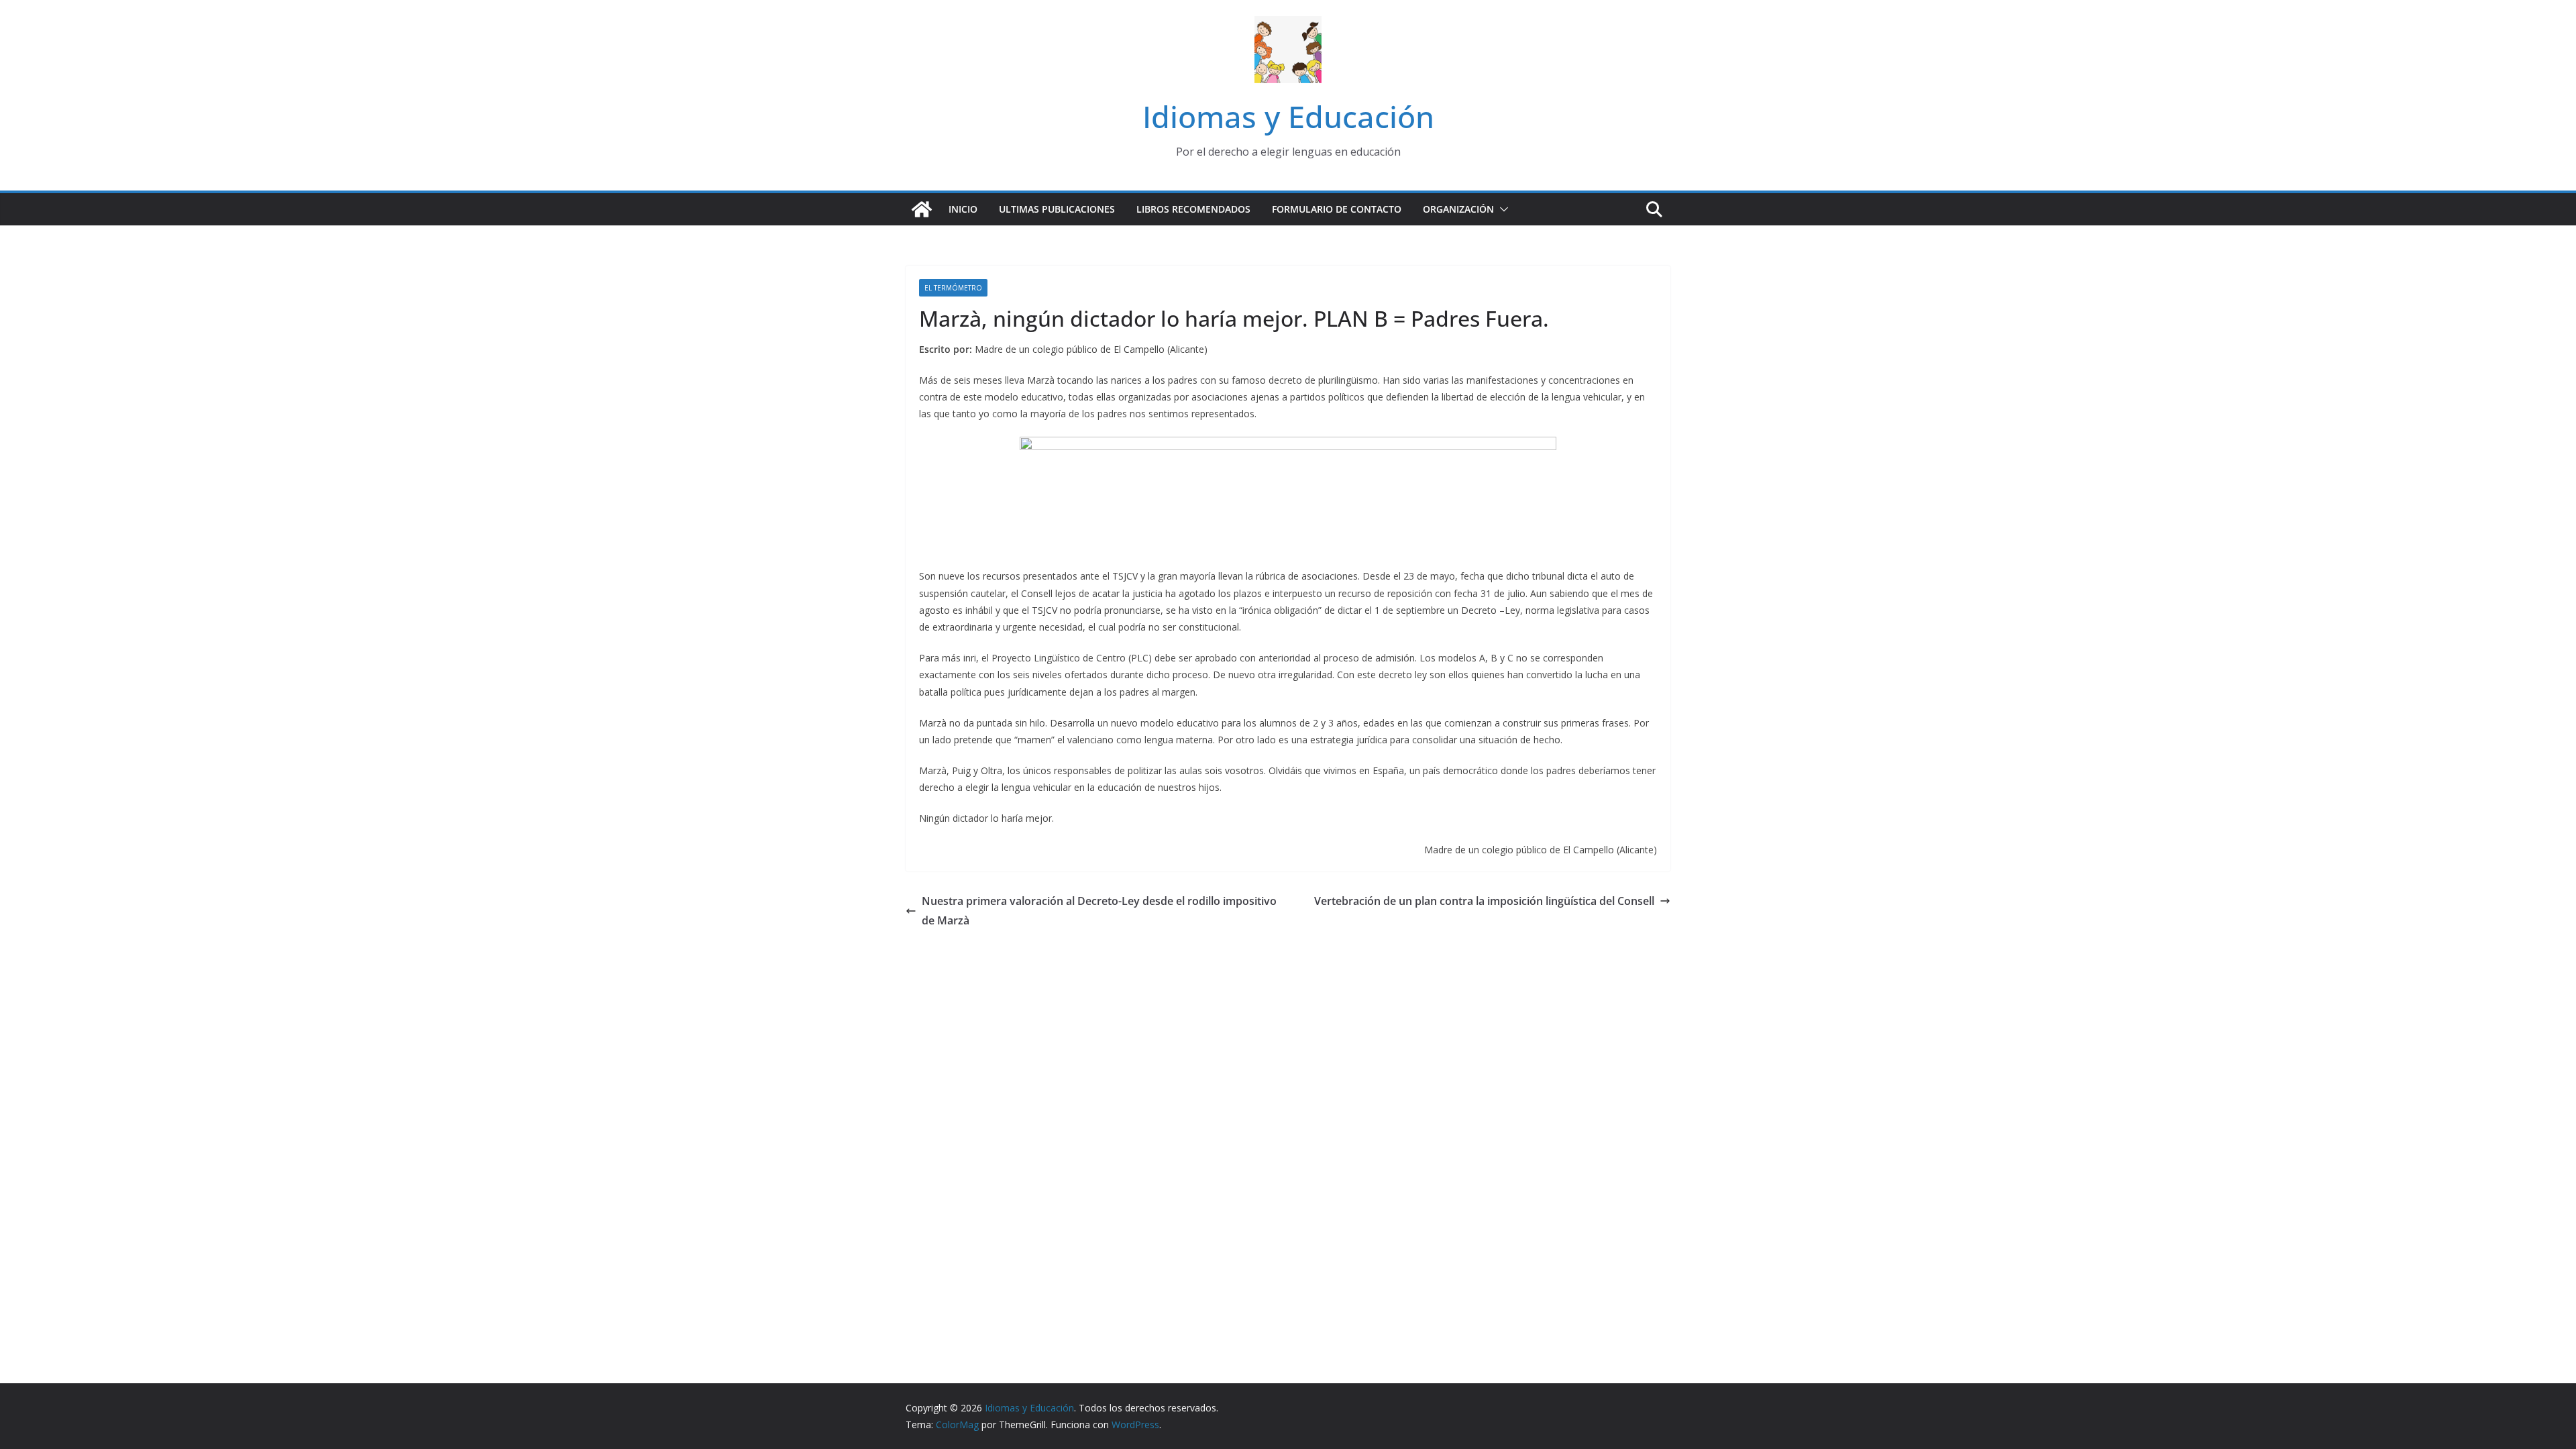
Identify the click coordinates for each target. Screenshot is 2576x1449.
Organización (1458, 209)
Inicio (963, 209)
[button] (1501, 209)
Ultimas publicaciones (1057, 209)
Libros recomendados (1193, 209)
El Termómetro (953, 288)
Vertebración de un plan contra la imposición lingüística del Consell (1484, 901)
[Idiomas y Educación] (922, 209)
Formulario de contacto (1337, 209)
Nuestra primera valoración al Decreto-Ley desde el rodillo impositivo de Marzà (1099, 911)
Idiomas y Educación (1288, 116)
